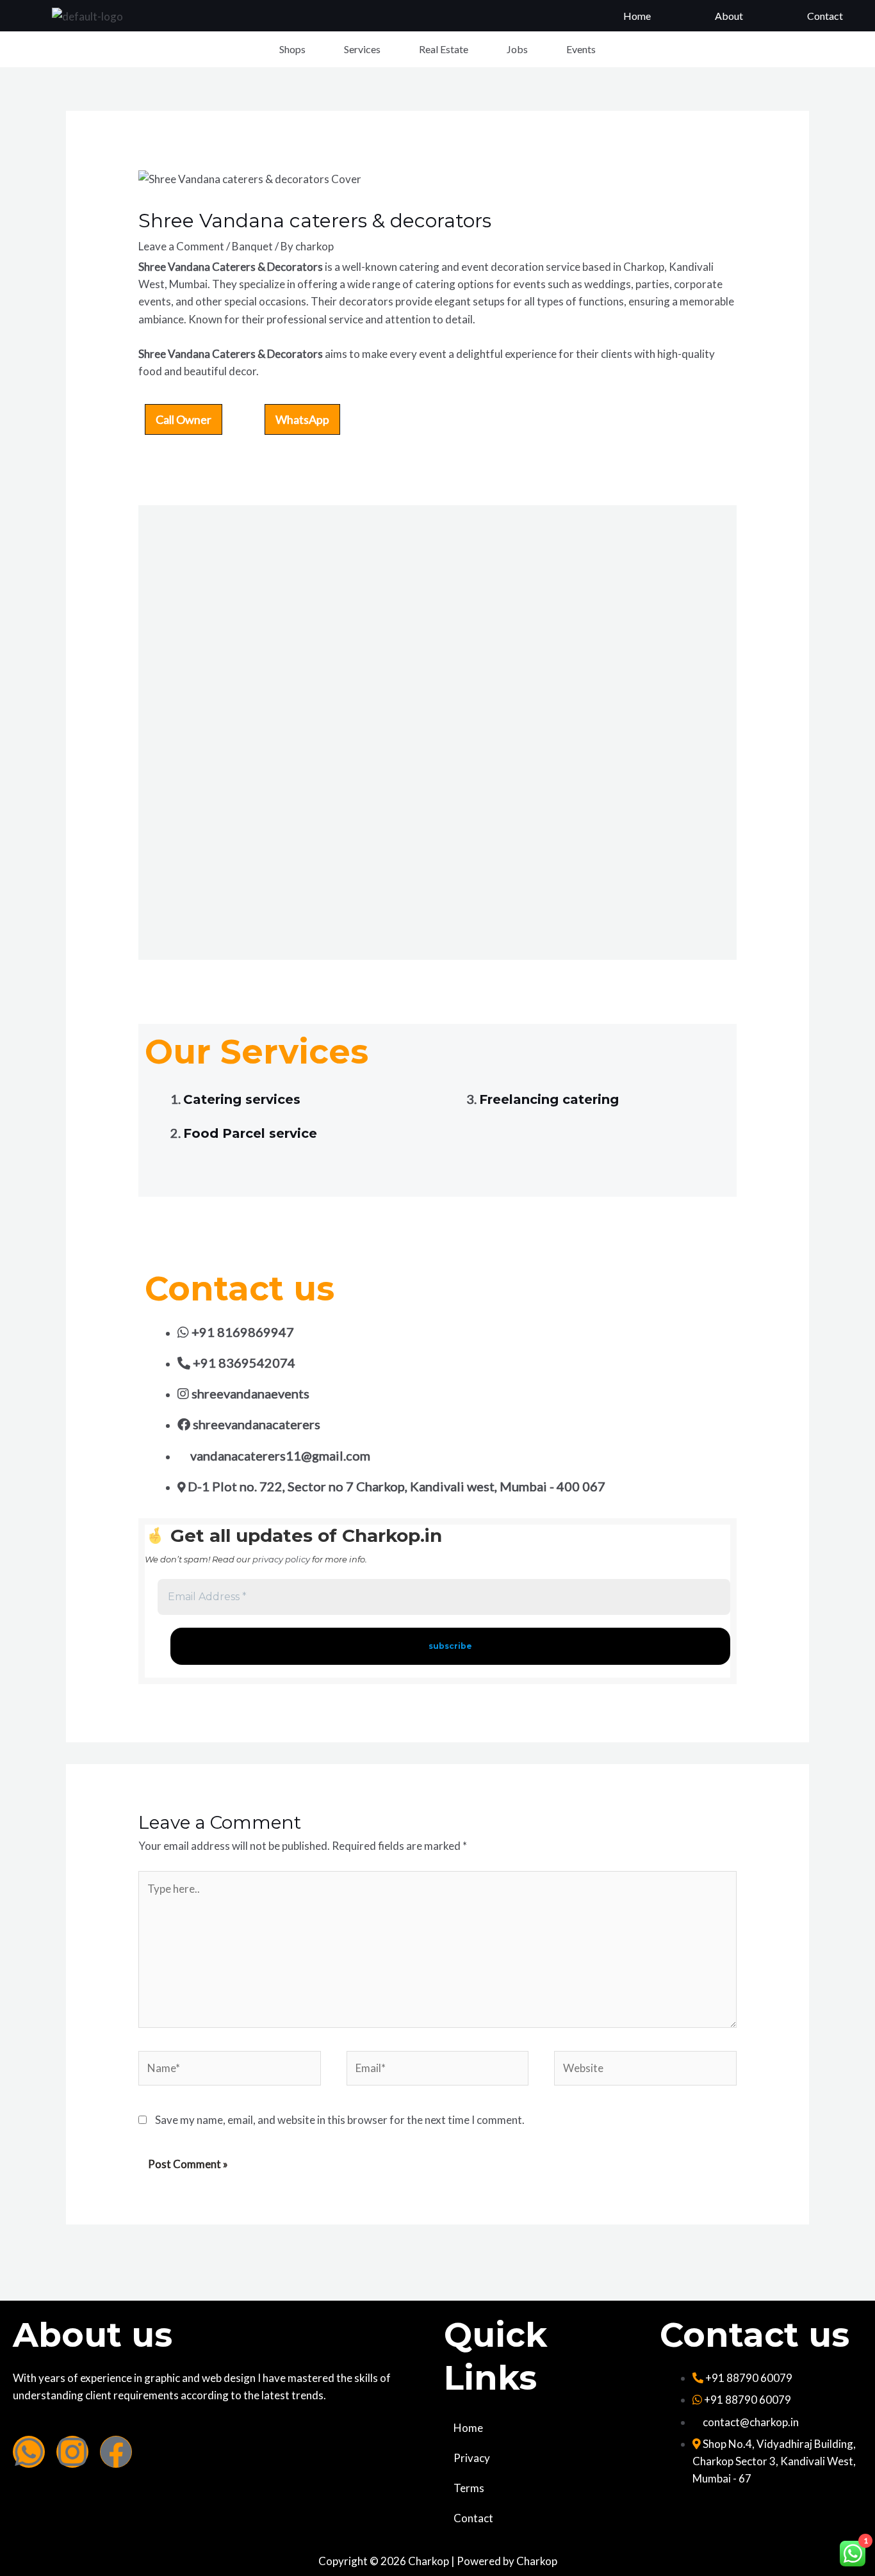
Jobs (517, 49)
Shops (292, 49)
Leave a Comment (181, 246)
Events (581, 49)
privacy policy (281, 1559)
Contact (825, 16)
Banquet (252, 246)
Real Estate (444, 49)
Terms (469, 2488)
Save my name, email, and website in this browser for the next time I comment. (340, 2120)
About (729, 16)
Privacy (472, 2458)
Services (362, 49)
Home (637, 16)
